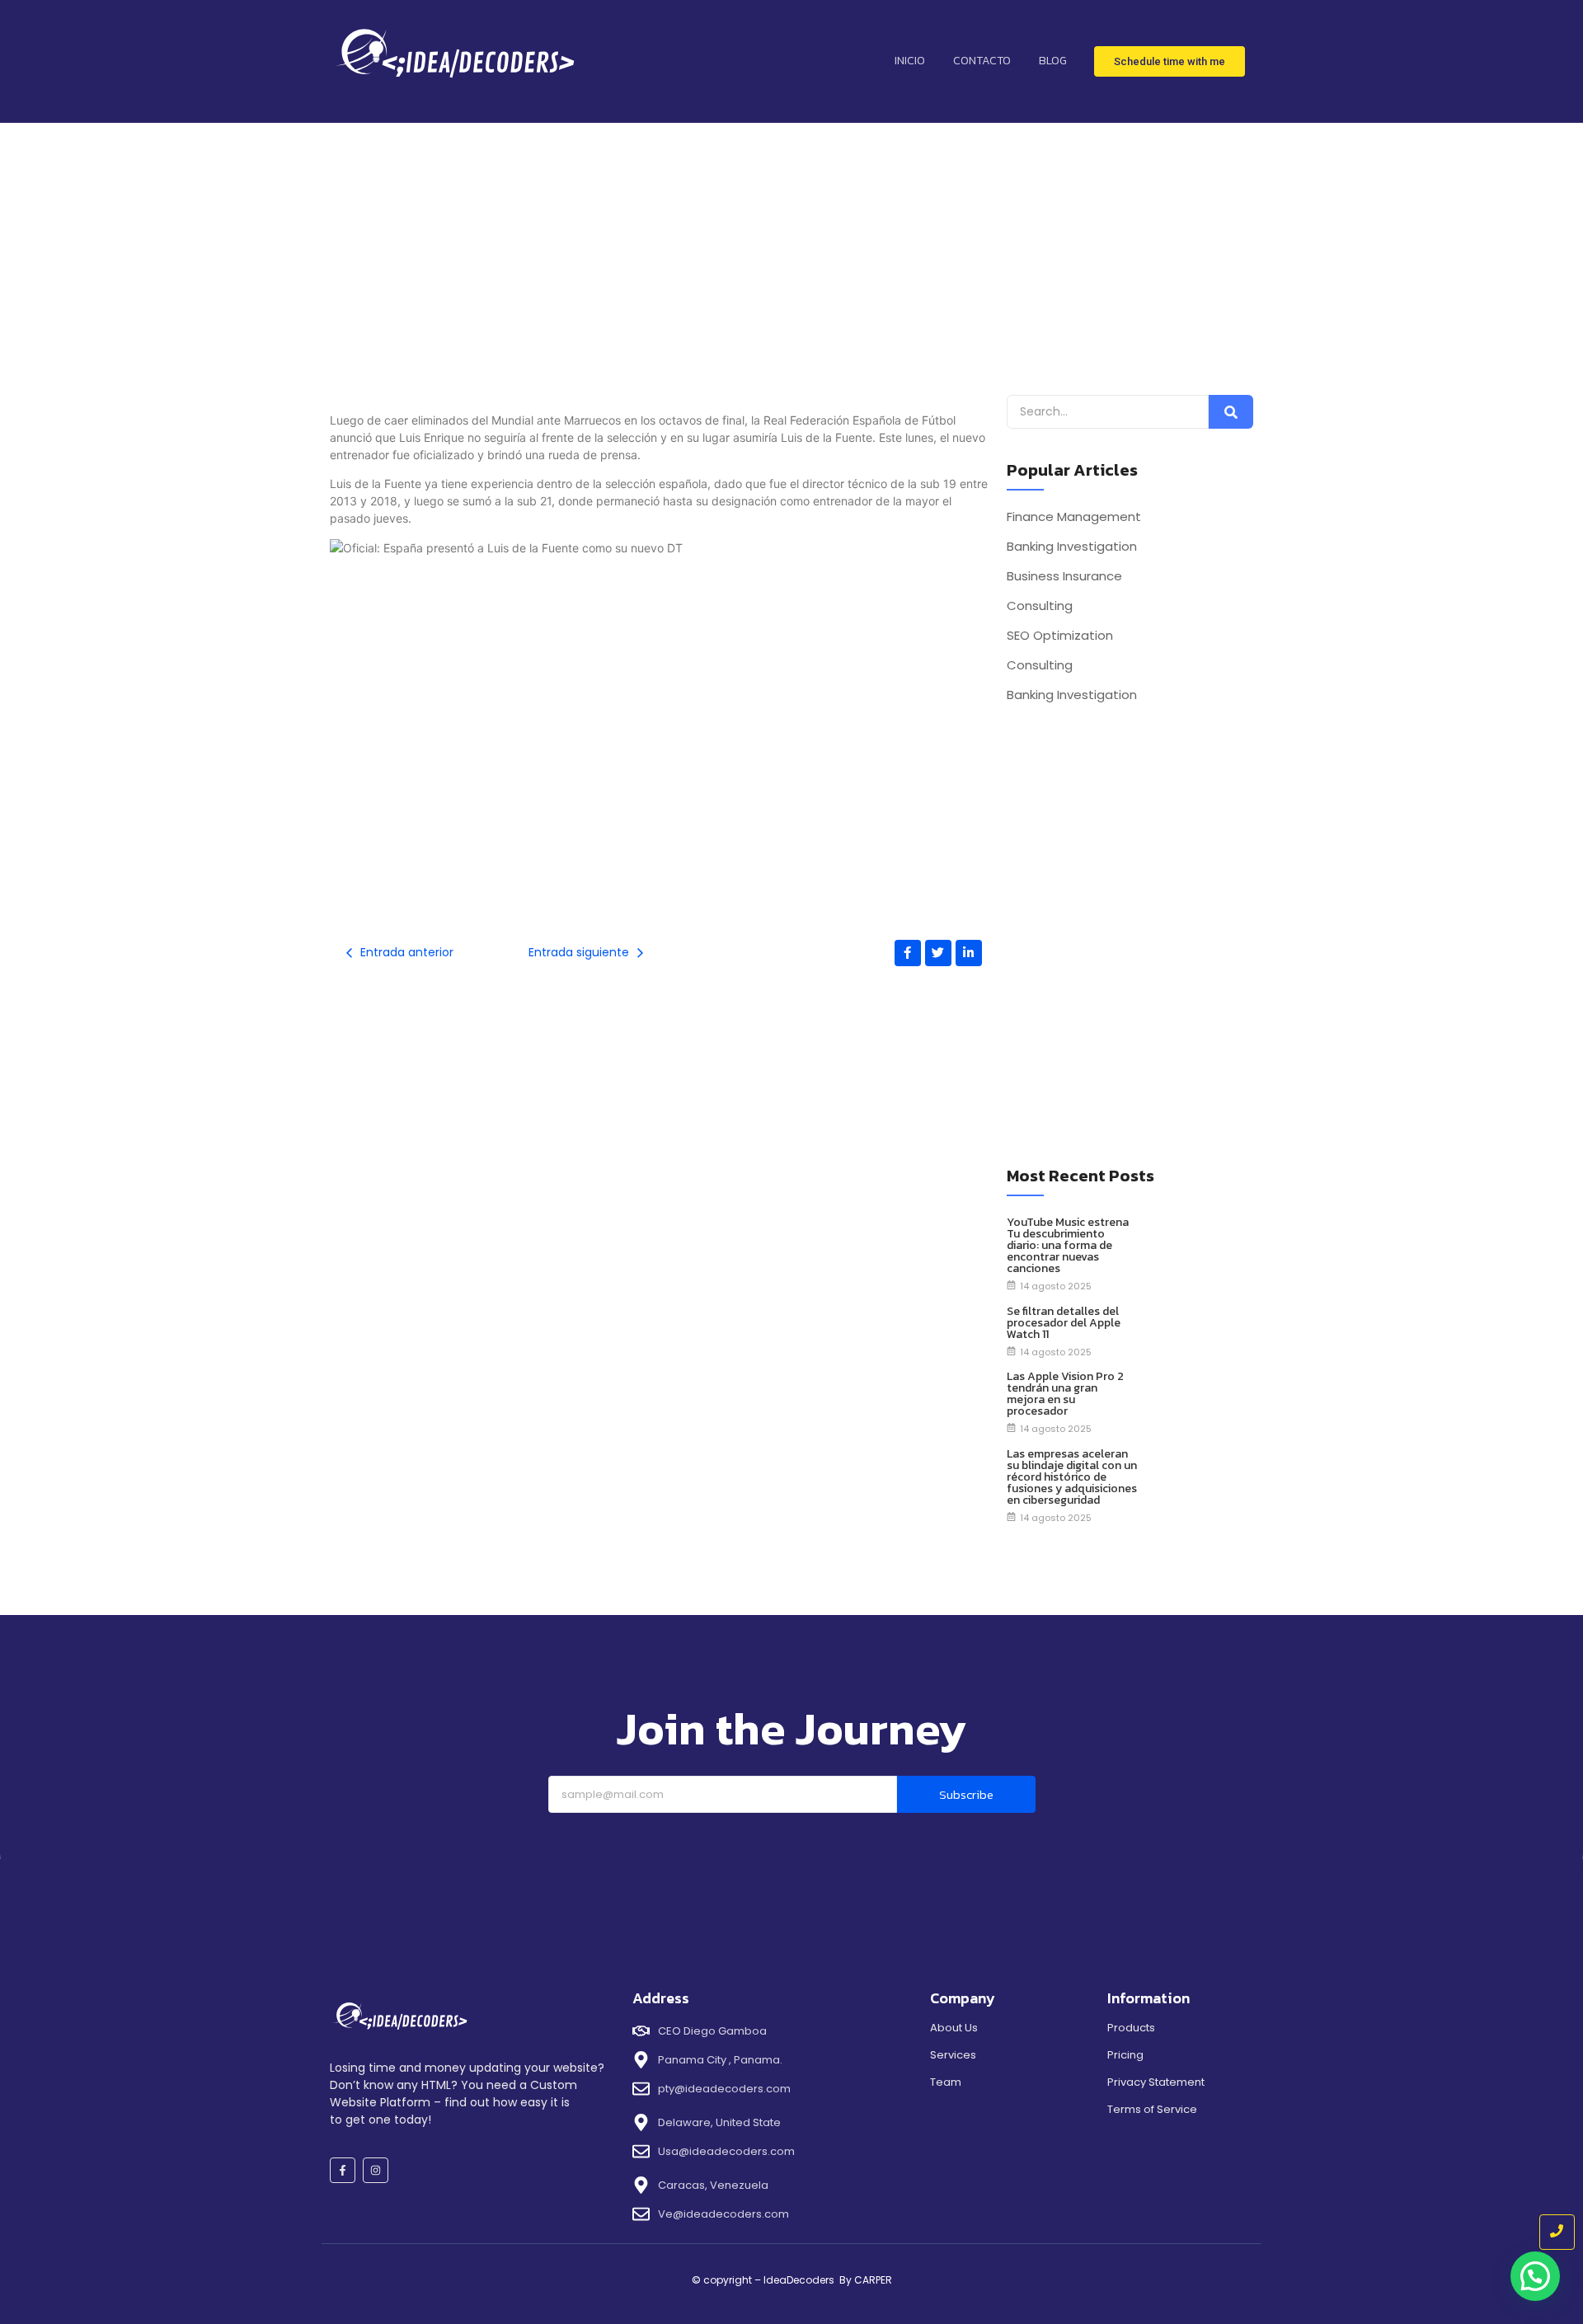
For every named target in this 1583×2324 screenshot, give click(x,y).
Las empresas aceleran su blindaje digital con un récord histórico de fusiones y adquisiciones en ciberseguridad (1072, 1477)
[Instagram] (376, 2170)
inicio (910, 61)
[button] (1535, 2276)
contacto (982, 61)
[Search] (1231, 412)
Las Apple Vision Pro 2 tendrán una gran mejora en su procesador (1065, 1394)
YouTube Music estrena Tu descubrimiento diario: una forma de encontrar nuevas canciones (1068, 1246)
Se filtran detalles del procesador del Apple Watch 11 (1064, 1323)
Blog (1053, 61)
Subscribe (966, 1794)
